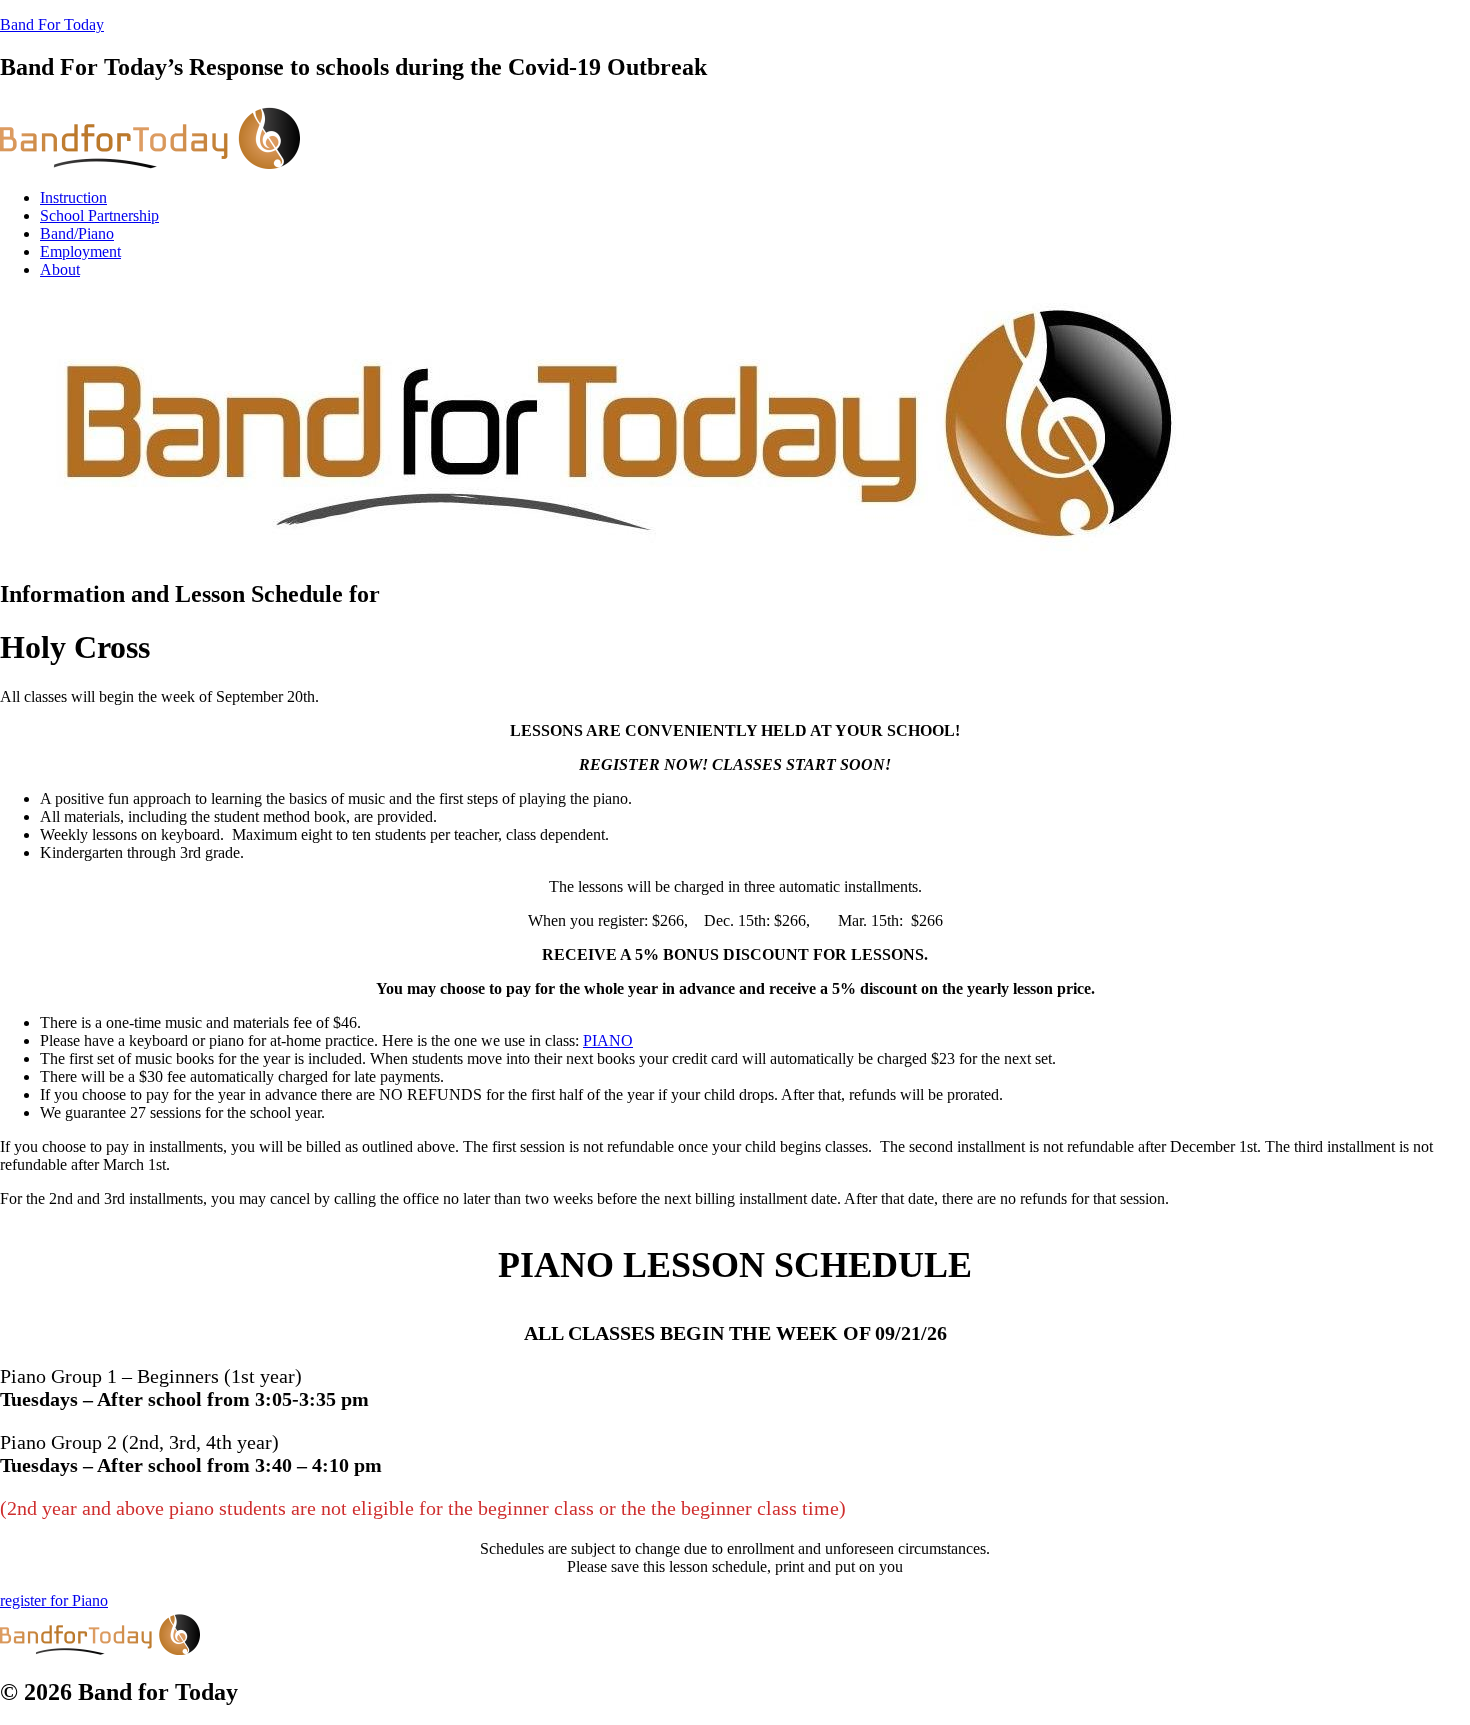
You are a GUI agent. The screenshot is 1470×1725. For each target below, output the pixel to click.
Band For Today (52, 24)
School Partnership (99, 215)
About (60, 269)
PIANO (608, 1040)
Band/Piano (77, 233)
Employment (80, 251)
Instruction (73, 197)
